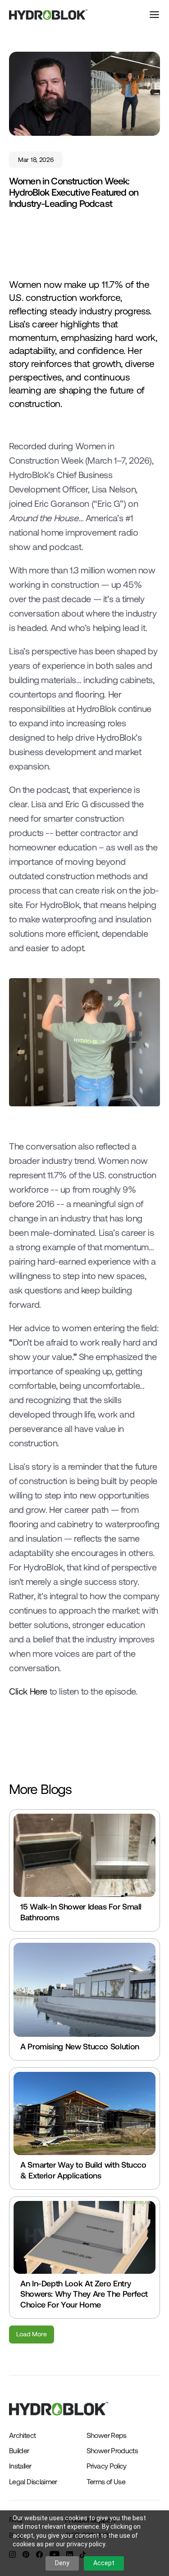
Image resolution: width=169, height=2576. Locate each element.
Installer (20, 2466)
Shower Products (112, 2450)
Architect (22, 2435)
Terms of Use (106, 2481)
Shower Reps (107, 2435)
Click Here (28, 1691)
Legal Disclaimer (33, 2481)
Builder (19, 2450)
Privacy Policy (107, 2466)
